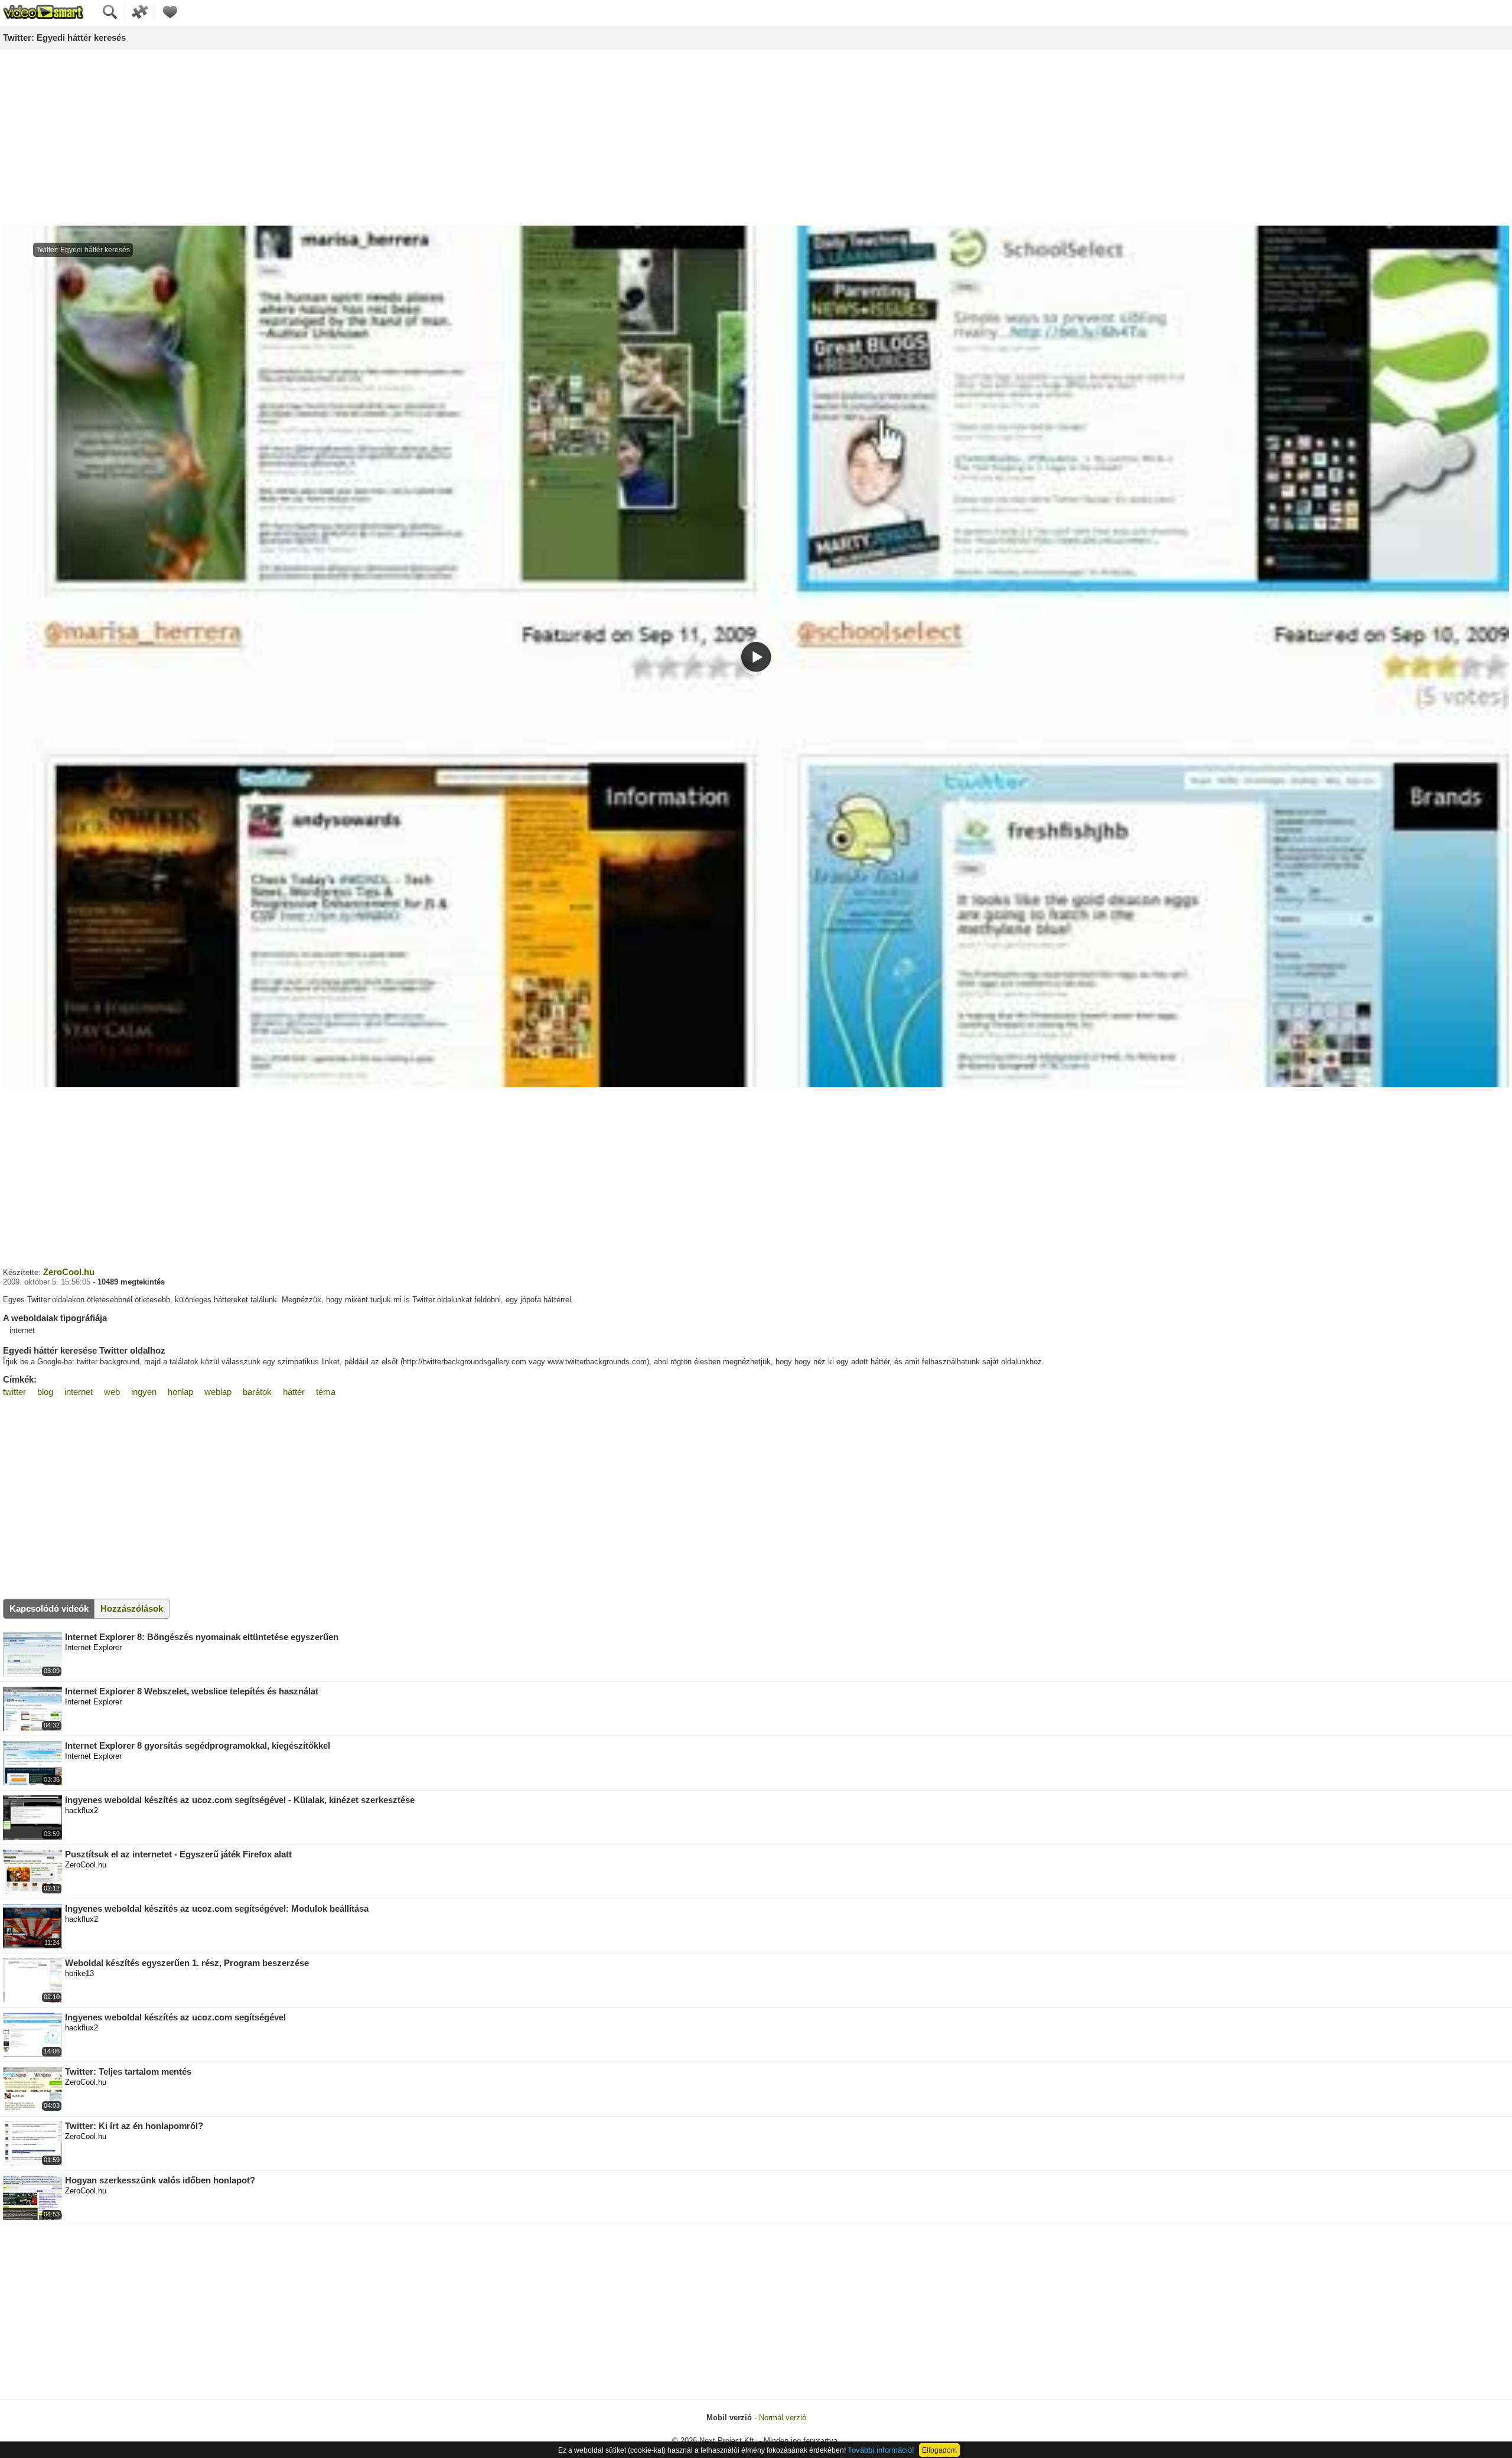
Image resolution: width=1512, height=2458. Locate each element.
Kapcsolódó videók (49, 1608)
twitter (14, 1392)
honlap (180, 1392)
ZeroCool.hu (69, 1272)
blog (45, 1392)
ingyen (144, 1392)
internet (79, 1392)
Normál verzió (783, 2418)
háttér (294, 1392)
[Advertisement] (756, 138)
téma (326, 1392)
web (112, 1392)
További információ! (881, 2450)
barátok (257, 1392)
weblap (218, 1392)
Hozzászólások (132, 1608)
